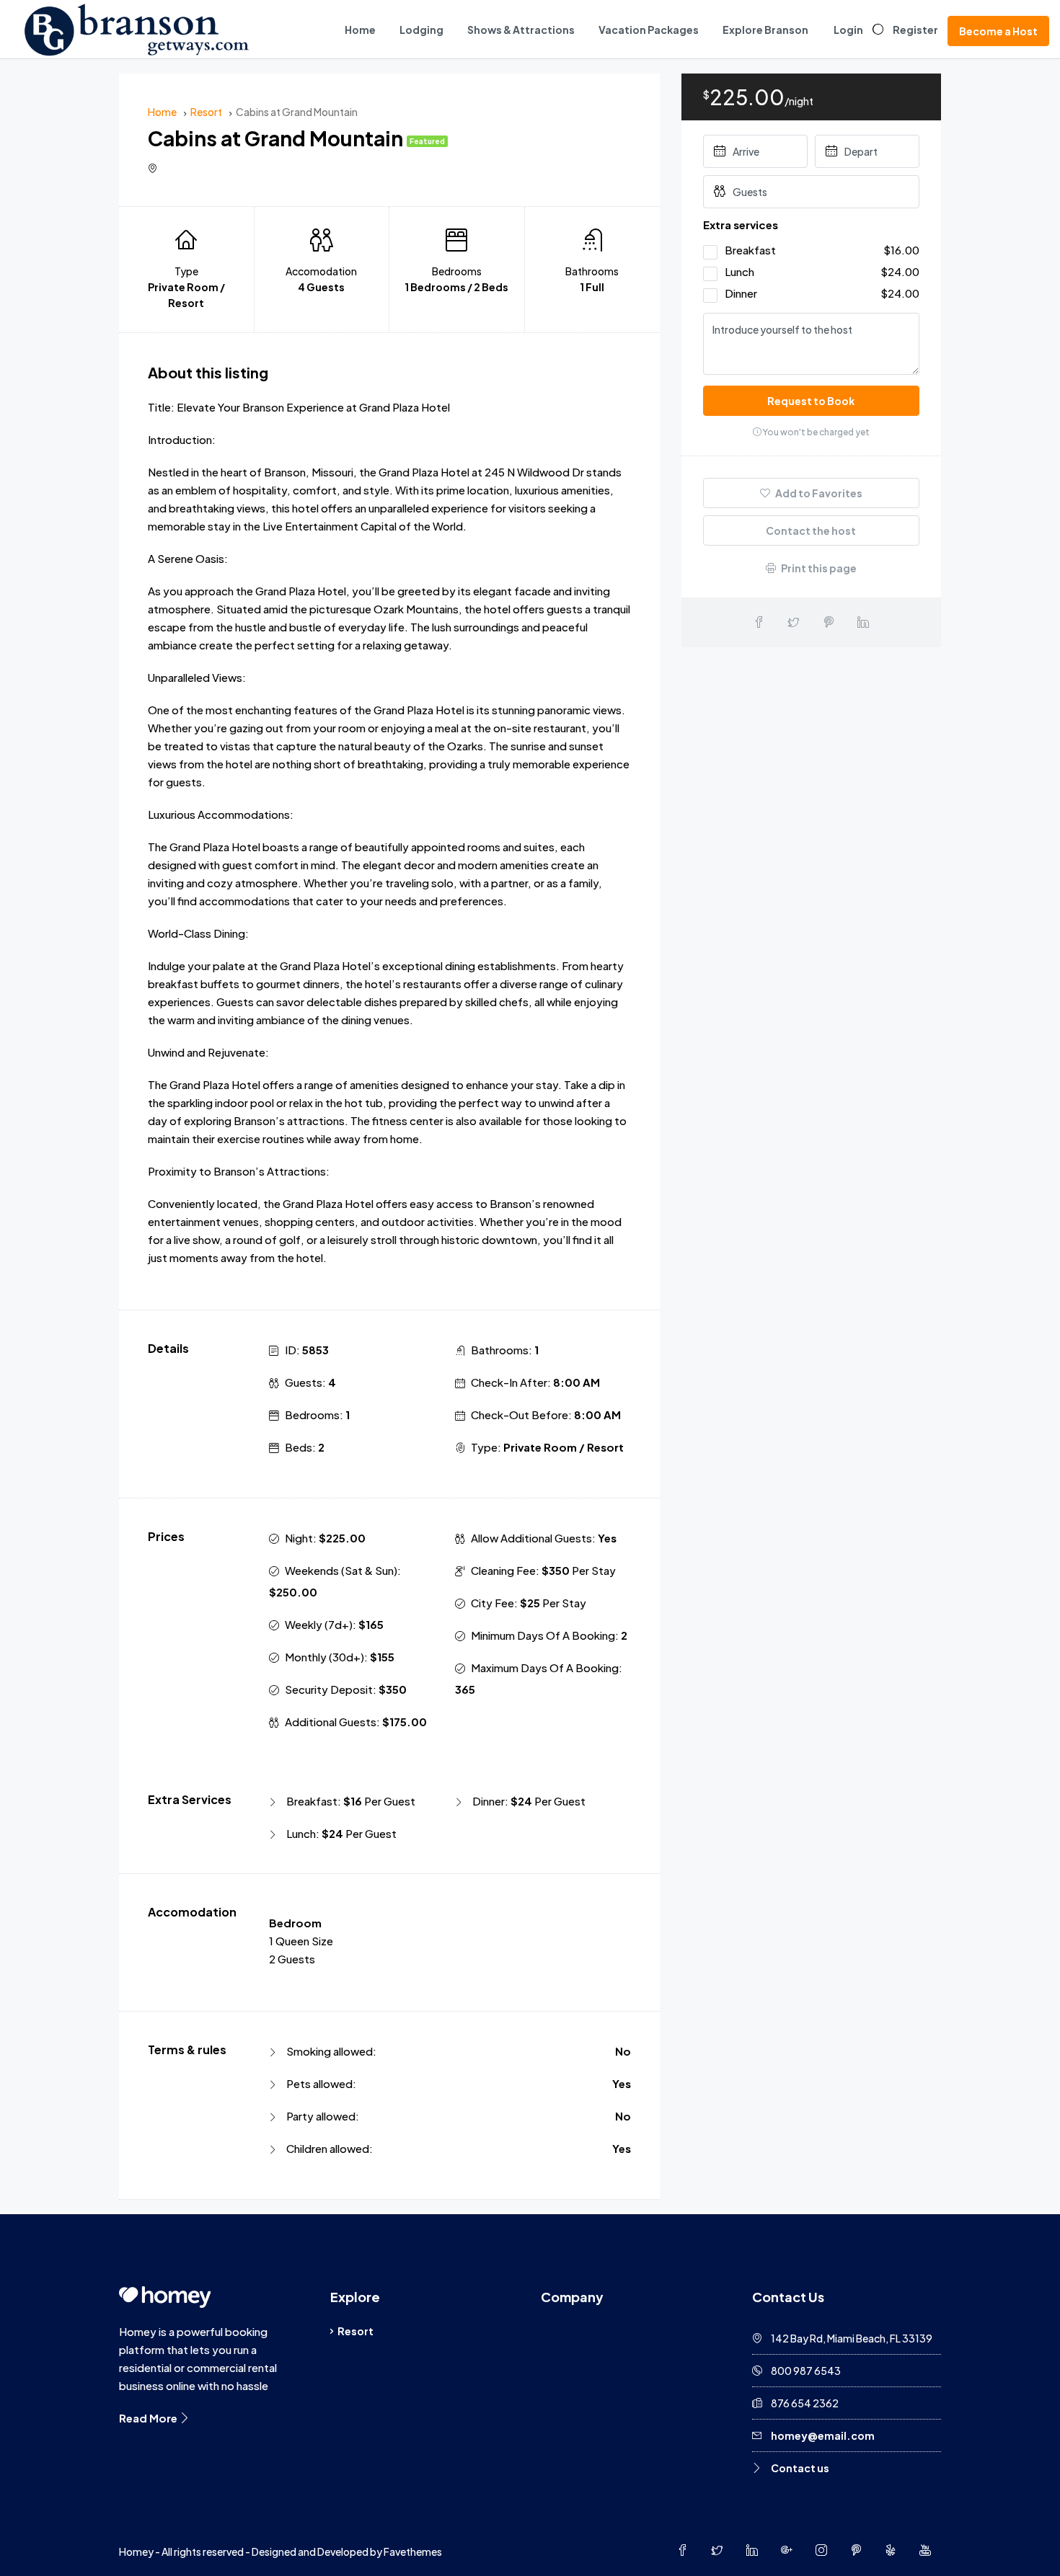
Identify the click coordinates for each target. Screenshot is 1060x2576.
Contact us (800, 2468)
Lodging (421, 30)
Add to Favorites (818, 493)
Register (915, 30)
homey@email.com (823, 2435)
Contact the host (811, 530)
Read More (149, 2418)
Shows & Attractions (521, 30)
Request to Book (811, 401)
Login (848, 30)
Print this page (818, 568)
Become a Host (998, 31)
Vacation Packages (649, 30)
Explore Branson (765, 30)
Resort (355, 2331)
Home (360, 30)
